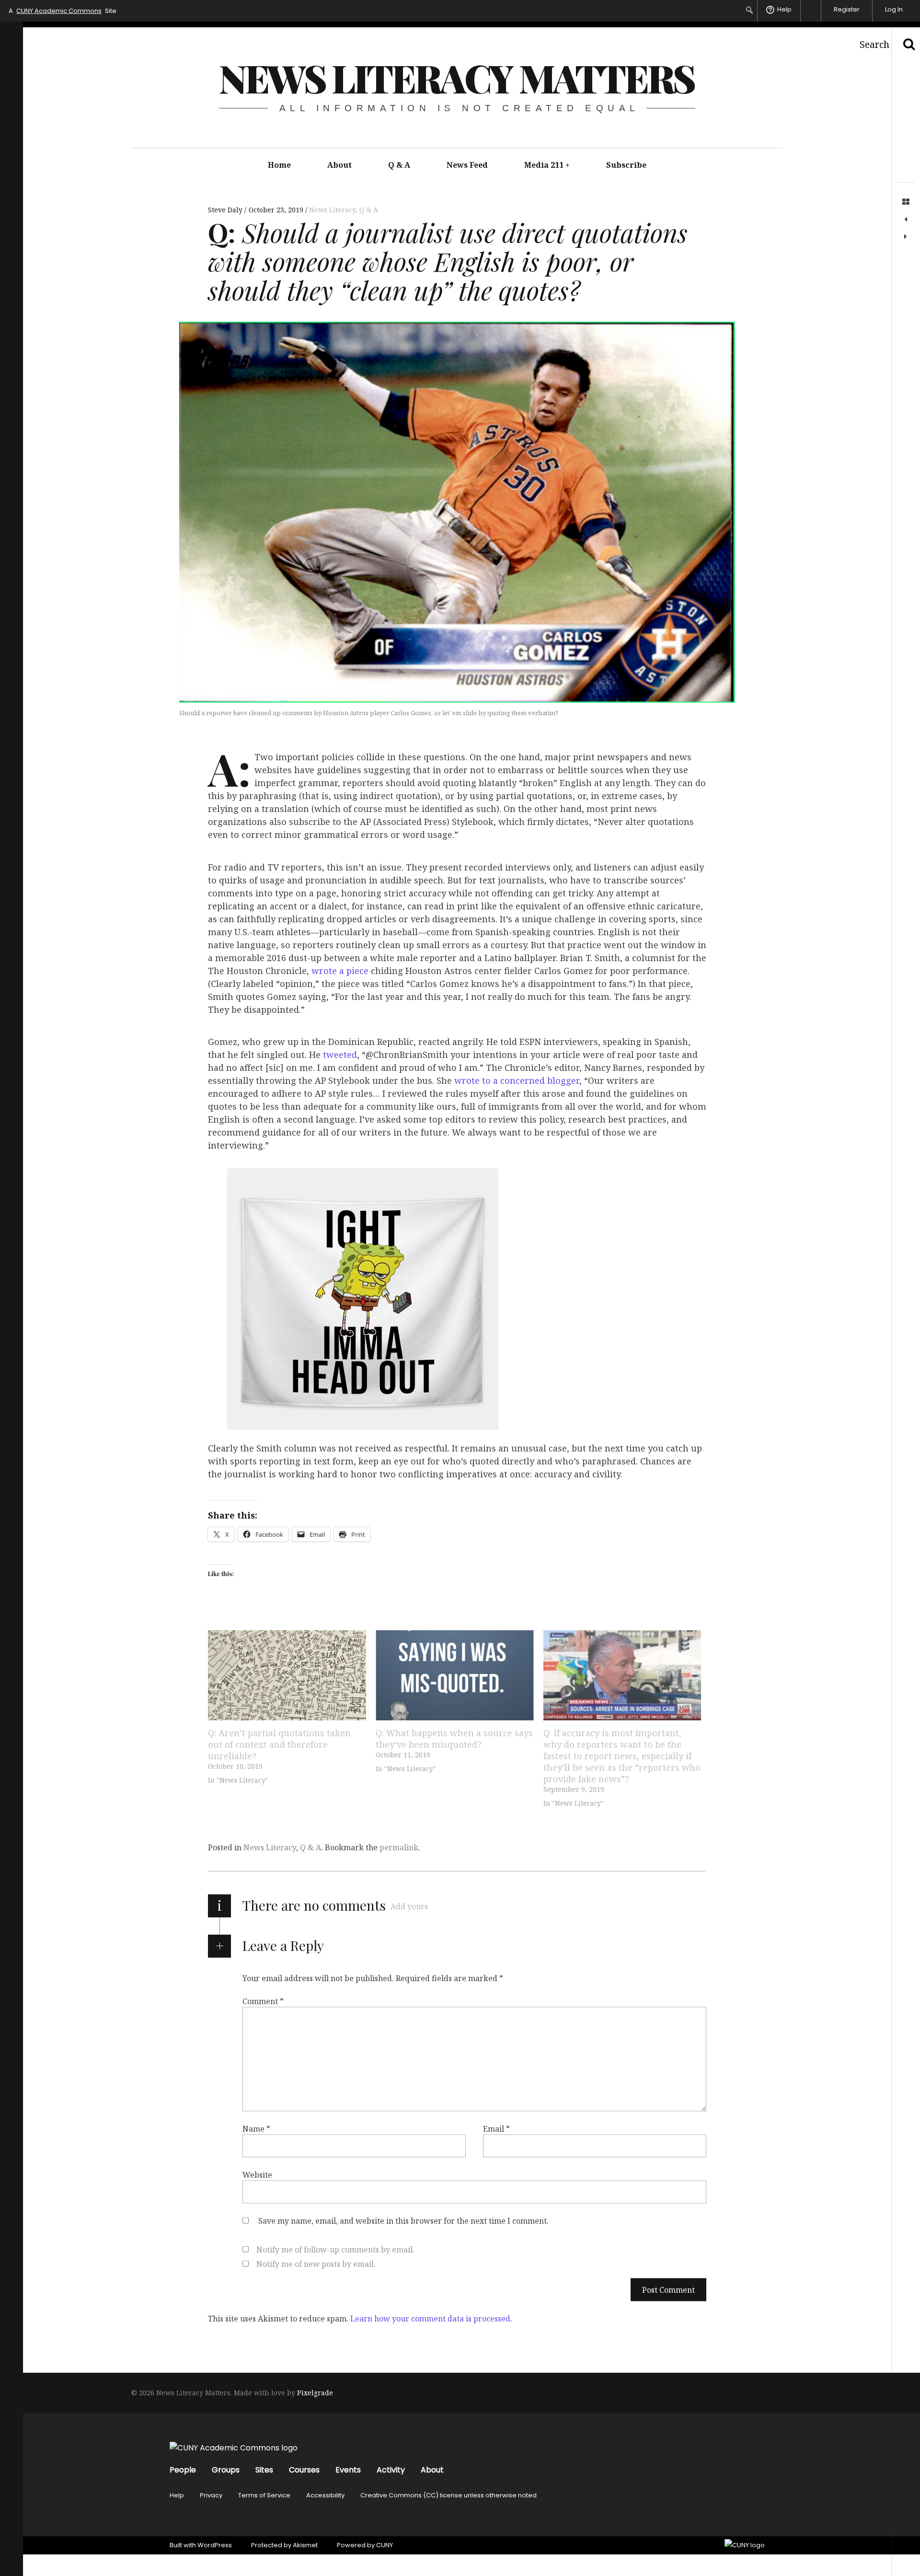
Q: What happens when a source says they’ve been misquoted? (454, 1739)
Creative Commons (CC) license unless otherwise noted (448, 2495)
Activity (391, 2470)
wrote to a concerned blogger (517, 1081)
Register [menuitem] (847, 9)
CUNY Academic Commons (59, 11)
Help (177, 2495)
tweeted (340, 1055)
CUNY (385, 2545)
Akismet (305, 2545)
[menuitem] (750, 10)
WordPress (215, 2545)
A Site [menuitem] (63, 11)
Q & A (399, 165)
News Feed (467, 165)
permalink (399, 1847)
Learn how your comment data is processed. (431, 2319)
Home (279, 165)
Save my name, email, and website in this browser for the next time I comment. (403, 2221)
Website (257, 2175)
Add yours (409, 1906)
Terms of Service (264, 2495)
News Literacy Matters (457, 77)
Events (348, 2470)
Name (256, 2129)
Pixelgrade (315, 2393)
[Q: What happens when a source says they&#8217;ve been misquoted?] (455, 1675)
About (339, 165)
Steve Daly (226, 210)
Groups (226, 2470)
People (183, 2470)
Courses (304, 2470)
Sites (264, 2470)
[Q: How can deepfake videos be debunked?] (906, 220)
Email (496, 2129)
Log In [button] (894, 9)
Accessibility (325, 2495)
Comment (263, 2001)
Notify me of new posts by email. (316, 2264)
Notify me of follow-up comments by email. (335, 2250)
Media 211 (547, 165)
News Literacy (332, 210)
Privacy (211, 2495)
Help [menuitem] (784, 9)
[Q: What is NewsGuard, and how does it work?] (906, 237)
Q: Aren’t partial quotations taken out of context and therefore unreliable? (279, 1744)
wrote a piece (340, 971)
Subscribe (626, 165)
